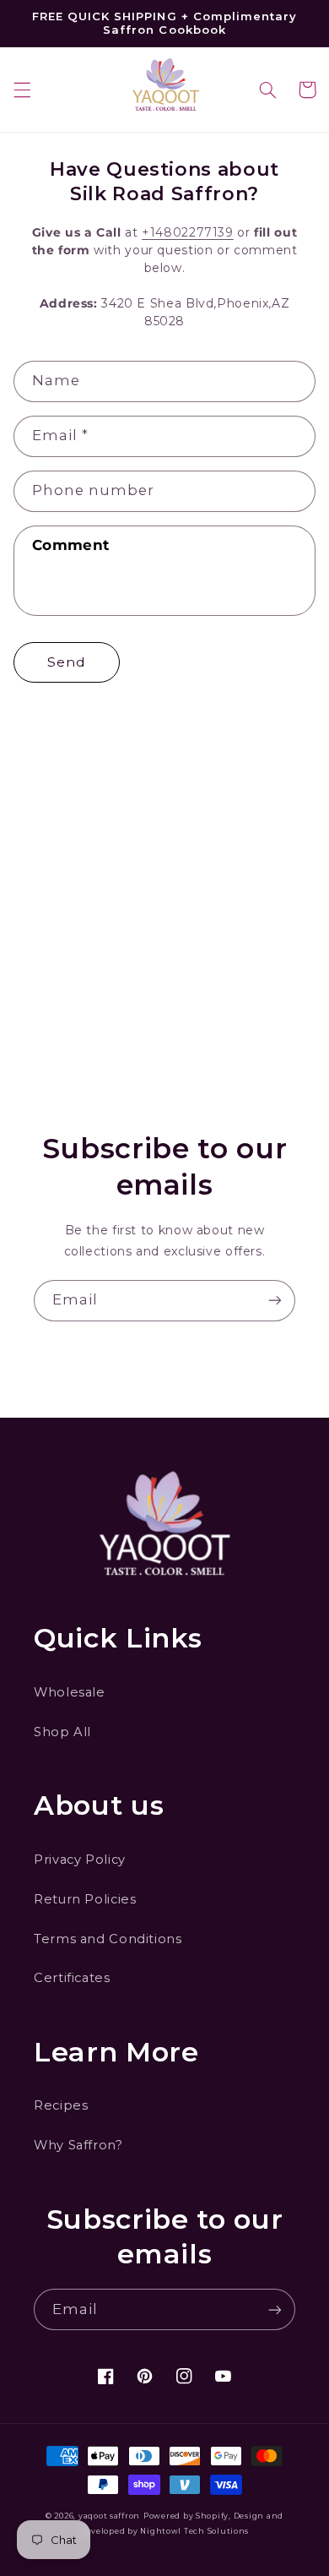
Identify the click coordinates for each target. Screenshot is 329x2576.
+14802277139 (188, 232)
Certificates (72, 1978)
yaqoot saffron (109, 2516)
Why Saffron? (78, 2145)
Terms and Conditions (108, 1939)
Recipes (61, 2105)
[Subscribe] (275, 1301)
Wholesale (70, 1692)
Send (67, 662)
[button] (22, 90)
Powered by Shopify (186, 2516)
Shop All (62, 1732)
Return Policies (85, 1899)
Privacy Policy (80, 1860)
